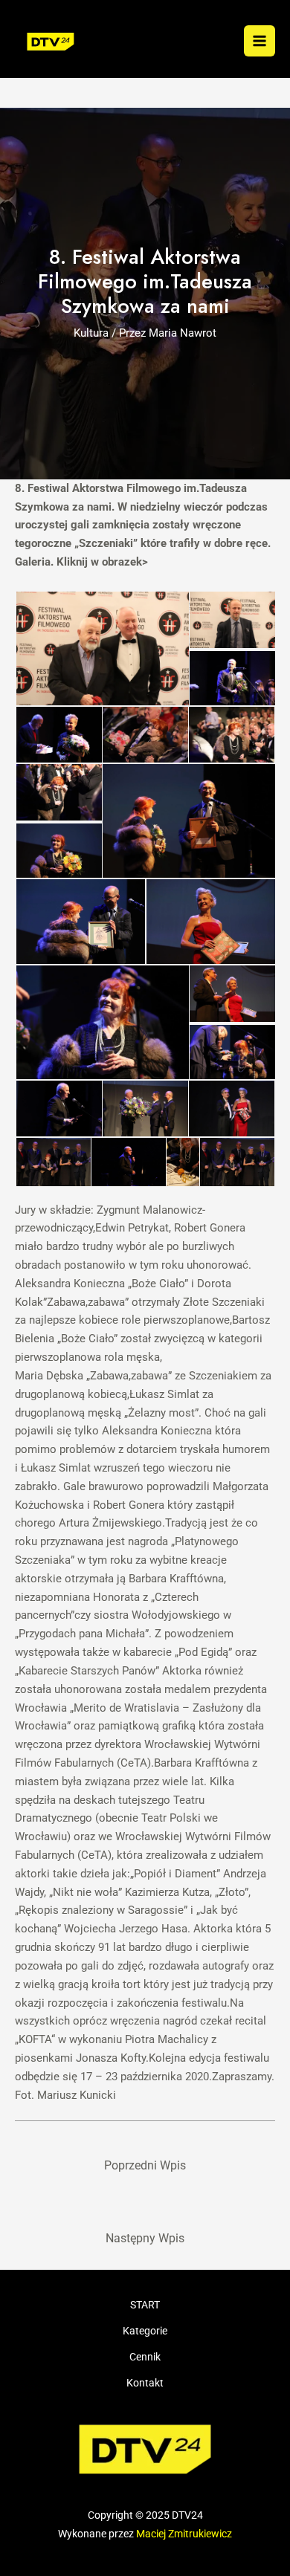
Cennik (145, 2357)
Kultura (91, 333)
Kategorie (145, 2331)
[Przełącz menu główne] (260, 41)
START (145, 2305)
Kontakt (145, 2383)
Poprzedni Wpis (145, 2166)
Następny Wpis (145, 2239)
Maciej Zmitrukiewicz (184, 2534)
